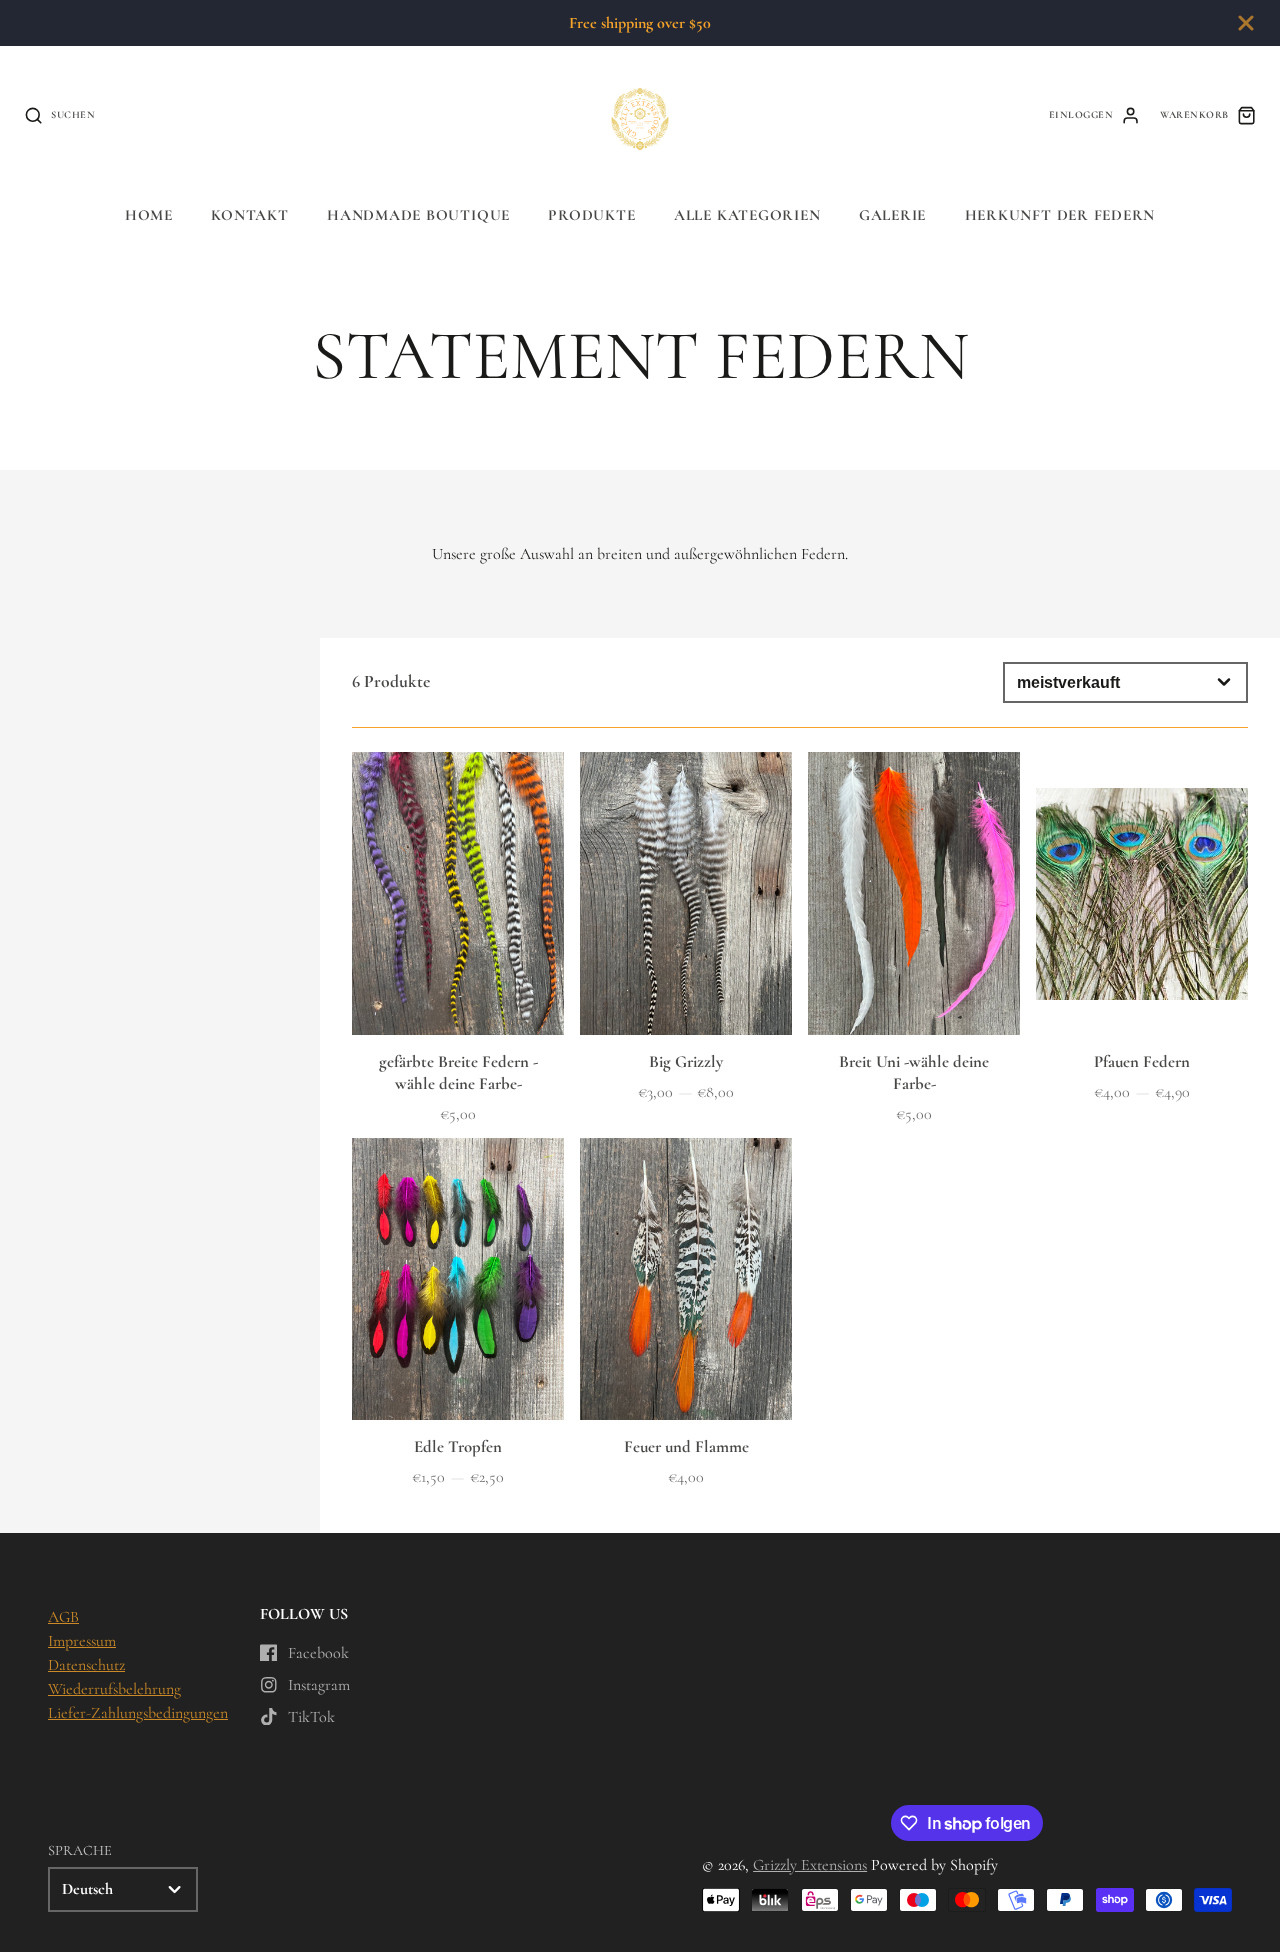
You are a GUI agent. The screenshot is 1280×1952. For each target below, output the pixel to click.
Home (149, 215)
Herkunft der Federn (1060, 215)
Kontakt (249, 215)
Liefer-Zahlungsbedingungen (138, 1713)
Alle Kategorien (747, 215)
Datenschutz (86, 1665)
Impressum (82, 1641)
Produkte (591, 215)
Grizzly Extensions (810, 1865)
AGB (63, 1617)
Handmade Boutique (418, 215)
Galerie (892, 215)
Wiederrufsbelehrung (114, 1689)
